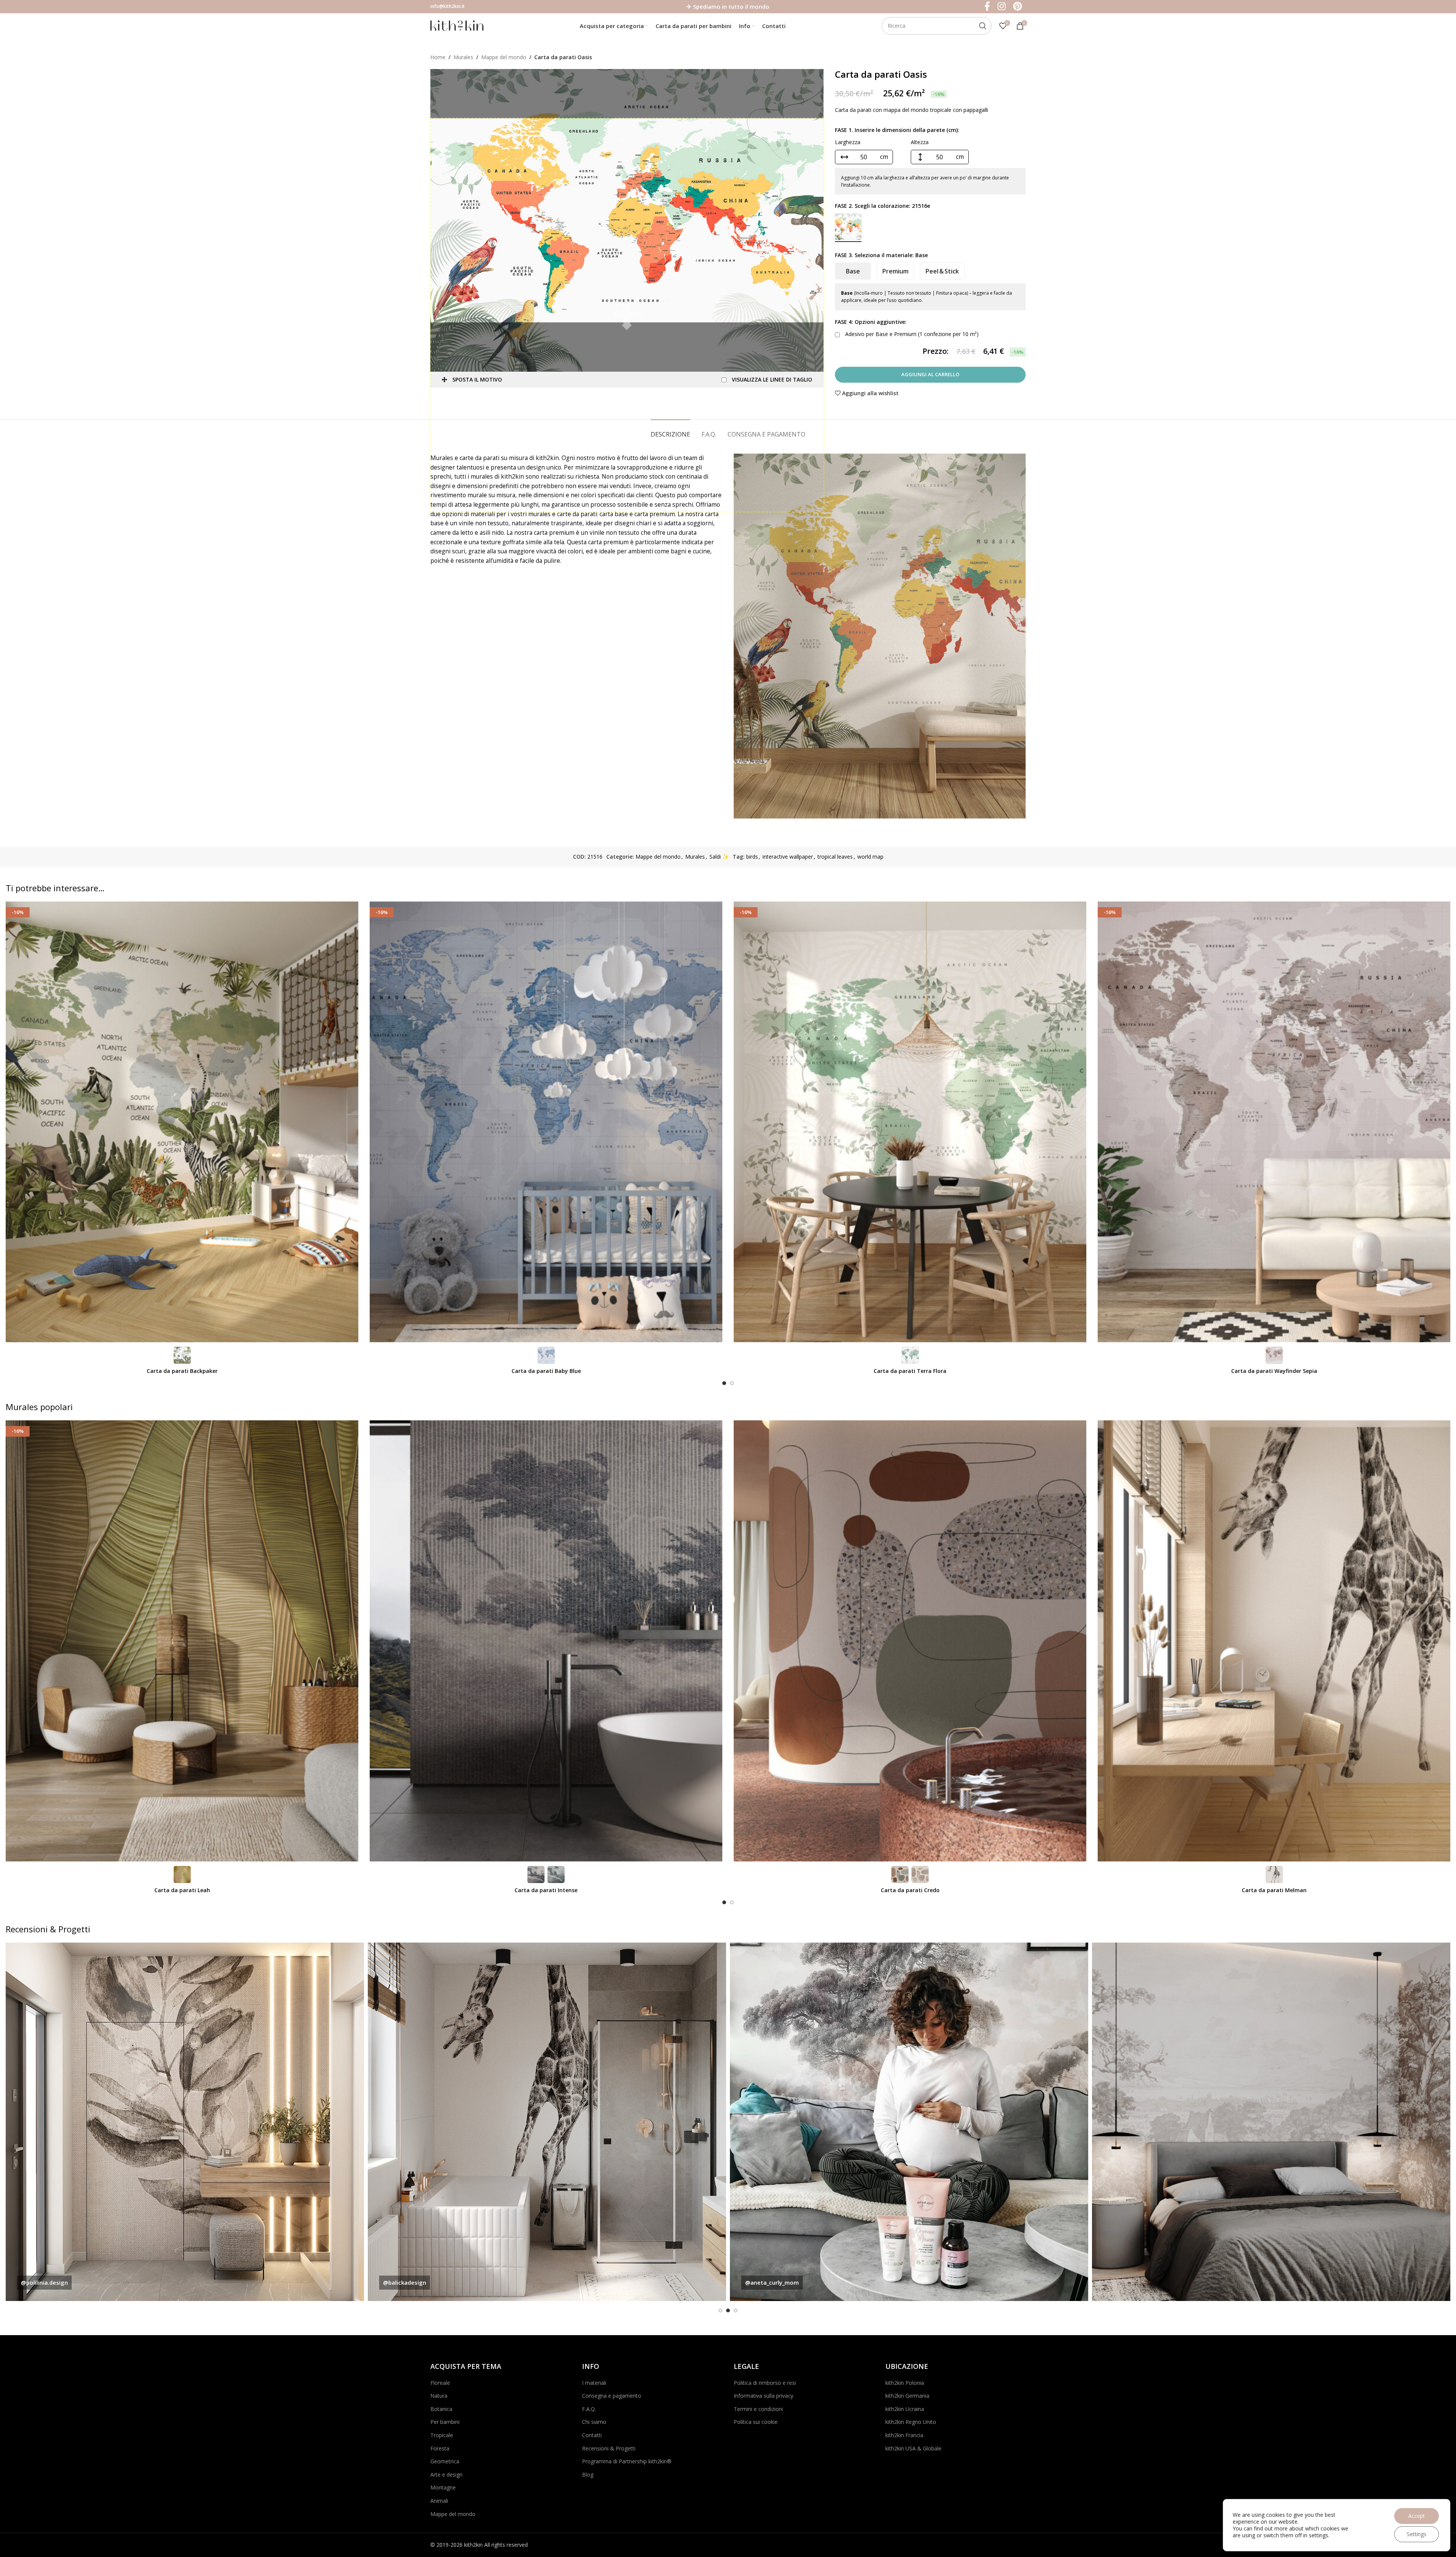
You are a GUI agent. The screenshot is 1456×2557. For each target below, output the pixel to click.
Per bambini (445, 2422)
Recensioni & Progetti (609, 2448)
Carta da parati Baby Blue (546, 1371)
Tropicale (442, 2435)
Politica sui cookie (756, 2422)
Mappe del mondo (504, 57)
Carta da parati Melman (1274, 1890)
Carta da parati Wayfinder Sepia (1274, 1371)
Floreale (440, 2383)
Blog (588, 2475)
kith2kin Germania (907, 2396)
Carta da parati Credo (910, 1890)
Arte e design (446, 2475)
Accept (1417, 2516)
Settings (1417, 2534)
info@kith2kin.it (448, 6)
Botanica (441, 2409)
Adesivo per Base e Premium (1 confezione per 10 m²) (911, 334)
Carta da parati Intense (546, 1890)
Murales (463, 57)
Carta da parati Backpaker (182, 1371)
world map (870, 857)
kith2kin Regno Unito (911, 2422)
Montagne (443, 2487)
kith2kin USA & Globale (913, 2448)
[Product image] (182, 1122)
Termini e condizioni (758, 2409)
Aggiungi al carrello (930, 374)
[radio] (848, 227)
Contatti (592, 2435)
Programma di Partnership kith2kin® (627, 2461)
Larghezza (848, 142)
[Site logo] (457, 25)
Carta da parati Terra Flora (910, 1371)
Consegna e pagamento (612, 2396)
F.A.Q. (589, 2409)
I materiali (594, 2383)
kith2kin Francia (904, 2435)
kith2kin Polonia (905, 2383)
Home (438, 57)
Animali (439, 2501)
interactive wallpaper (788, 857)
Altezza (920, 142)
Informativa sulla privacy (763, 2396)
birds (752, 857)
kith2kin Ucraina (905, 2409)
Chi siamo (594, 2422)
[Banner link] (185, 2122)
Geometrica (445, 2461)
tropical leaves (835, 857)
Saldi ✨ (719, 857)
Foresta (440, 2448)
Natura (439, 2396)
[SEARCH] (983, 26)
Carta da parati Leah (182, 1890)
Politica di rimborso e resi (765, 2383)
